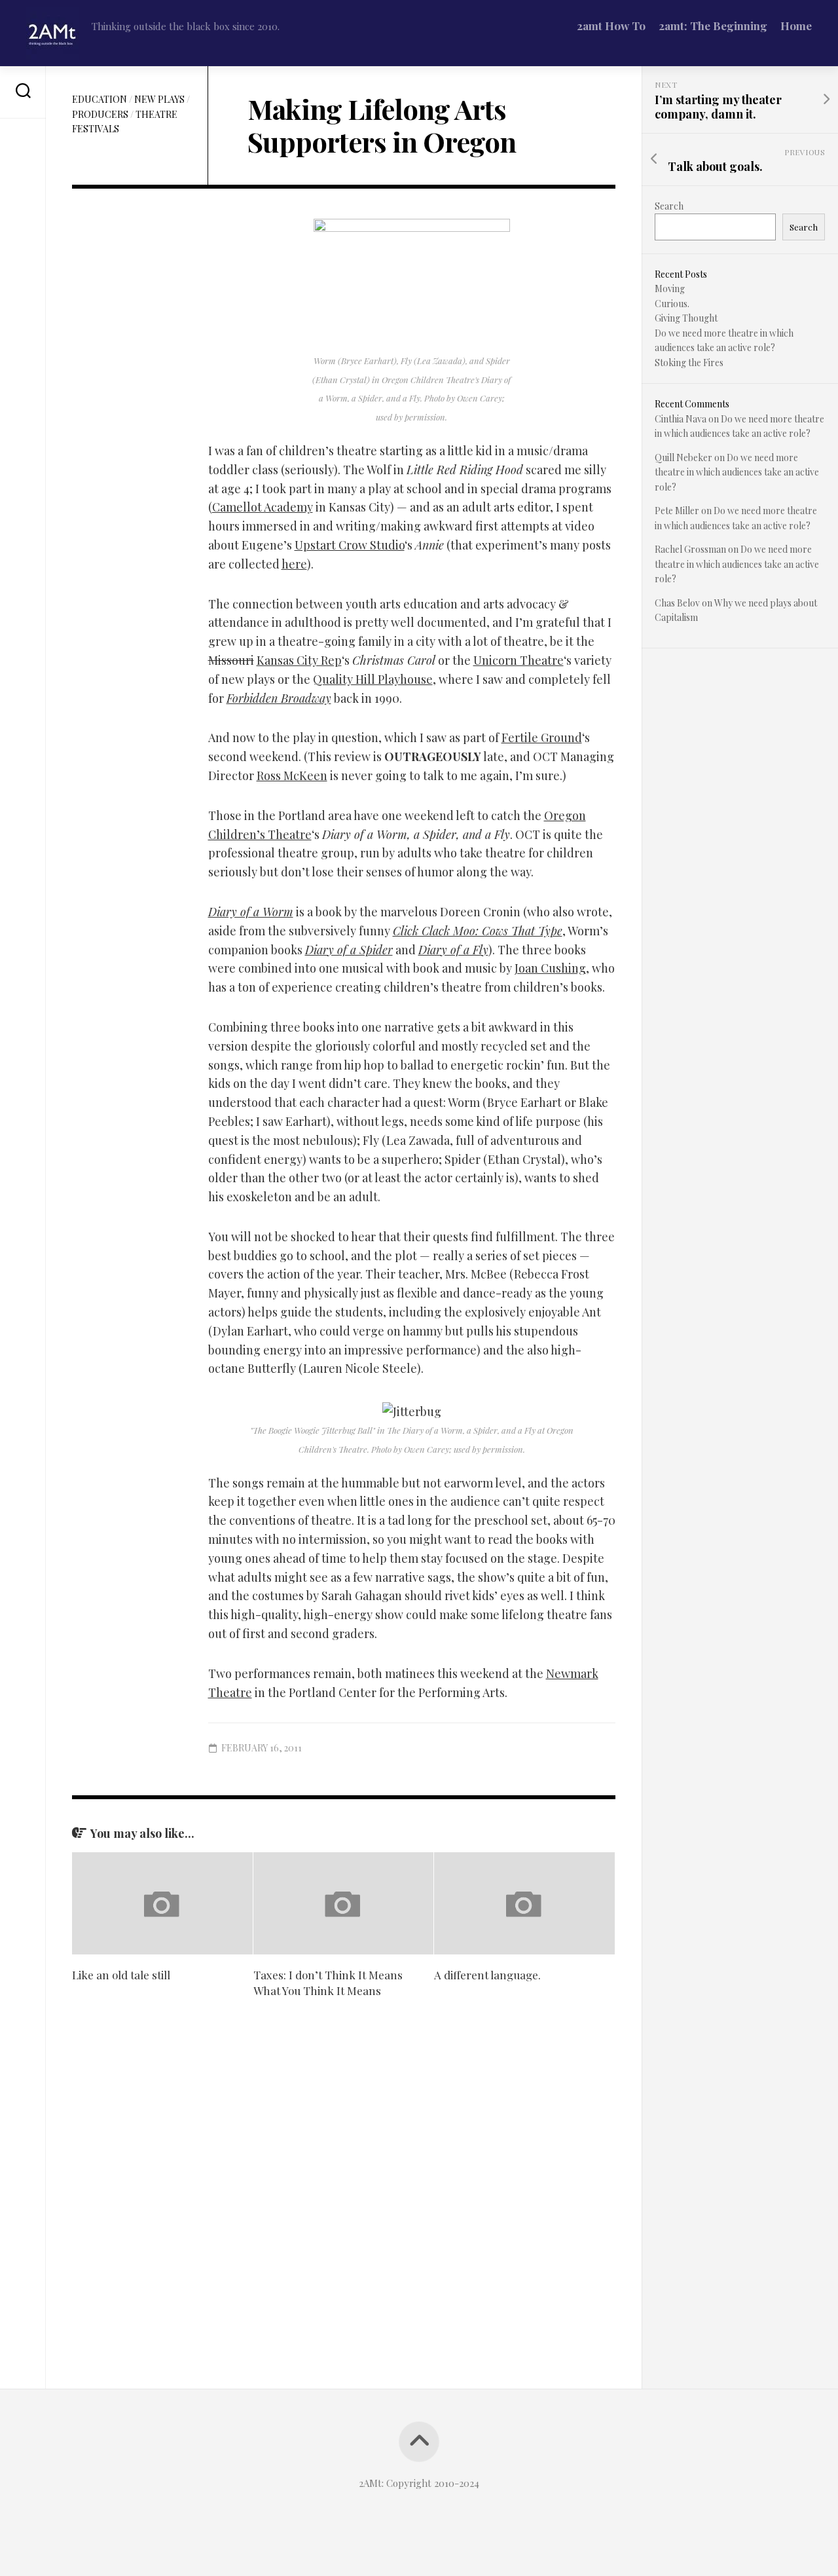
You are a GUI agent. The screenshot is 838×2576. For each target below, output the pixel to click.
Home (796, 26)
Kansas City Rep (299, 660)
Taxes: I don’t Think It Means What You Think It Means (328, 1983)
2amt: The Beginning (713, 26)
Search (669, 206)
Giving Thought (686, 318)
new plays (159, 99)
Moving (670, 289)
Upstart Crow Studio (350, 545)
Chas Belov (677, 603)
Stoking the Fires (689, 363)
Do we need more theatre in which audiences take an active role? (737, 472)
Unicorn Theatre (519, 660)
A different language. (487, 1975)
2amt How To (611, 26)
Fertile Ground (542, 737)
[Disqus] (344, 2195)
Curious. (672, 304)
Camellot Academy (263, 507)
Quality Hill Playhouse (373, 679)
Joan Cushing (550, 968)
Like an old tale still (121, 1975)
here (294, 564)
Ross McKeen (292, 775)
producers (100, 114)
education (100, 99)
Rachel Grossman (690, 549)
